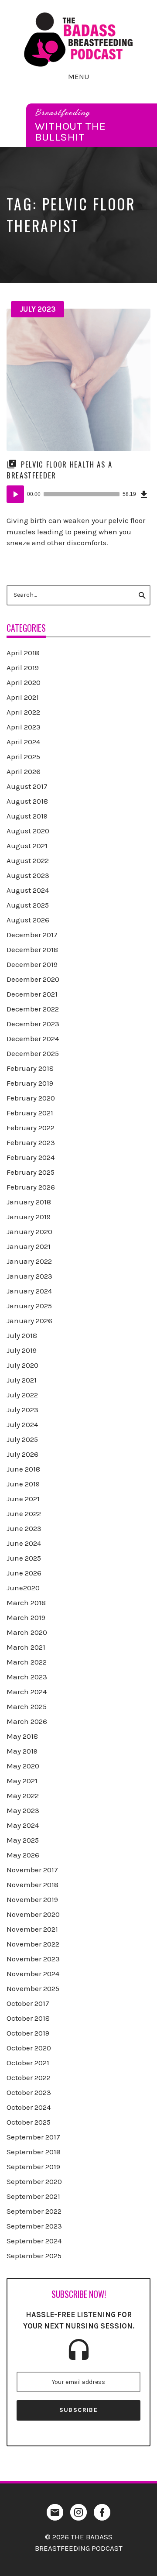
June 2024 (24, 1543)
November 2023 (33, 1959)
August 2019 (27, 816)
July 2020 (22, 1365)
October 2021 (28, 2063)
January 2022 (29, 1261)
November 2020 (33, 1914)
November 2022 (33, 1944)
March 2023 (27, 1677)
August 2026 (28, 920)
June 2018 (23, 1469)
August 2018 (27, 801)
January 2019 (29, 1217)
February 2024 (31, 1157)
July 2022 (22, 1395)
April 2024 (23, 742)
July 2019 (22, 1350)
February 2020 (31, 1098)
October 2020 (29, 2048)
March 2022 (27, 1662)
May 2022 (23, 1795)
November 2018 (32, 1885)
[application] (78, 494)
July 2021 (22, 1380)
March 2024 (27, 1692)
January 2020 (29, 1231)
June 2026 (24, 1573)
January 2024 (29, 1291)
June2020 (23, 1588)
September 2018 (34, 2152)
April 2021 (23, 697)
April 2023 (24, 727)
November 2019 (32, 1899)
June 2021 (23, 1499)
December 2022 (33, 1009)
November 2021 (32, 1929)
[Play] (15, 494)
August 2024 (28, 890)
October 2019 (28, 2033)
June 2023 (24, 1528)
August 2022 (28, 860)
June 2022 (24, 1513)
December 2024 (33, 1039)
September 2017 (33, 2137)
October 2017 (28, 2003)
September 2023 (34, 2226)
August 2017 (27, 786)
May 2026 (23, 1855)
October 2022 (29, 2077)
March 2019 (26, 1617)
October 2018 (28, 2018)
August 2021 (27, 846)
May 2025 (23, 1840)
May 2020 (23, 1766)
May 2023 (23, 1810)
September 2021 (33, 2196)
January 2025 (29, 1306)
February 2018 (30, 1068)
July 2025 (22, 1439)
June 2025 (24, 1558)
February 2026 (31, 1187)
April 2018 (23, 653)
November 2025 (33, 1988)
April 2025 (23, 757)
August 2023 (28, 875)
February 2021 (30, 1113)
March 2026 (27, 1721)
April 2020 (24, 682)
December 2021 (32, 994)
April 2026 (24, 771)
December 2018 (32, 949)
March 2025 (27, 1706)
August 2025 (28, 905)
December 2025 (33, 1053)
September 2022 (34, 2211)
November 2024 (33, 1974)
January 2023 (29, 1276)
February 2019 (30, 1083)
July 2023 (38, 309)
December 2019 (32, 964)
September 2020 (34, 2181)
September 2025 (34, 2256)
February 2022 (31, 1128)
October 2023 (29, 2092)
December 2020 (33, 979)
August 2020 (28, 831)
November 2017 (32, 1870)
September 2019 (33, 2167)
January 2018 (29, 1202)
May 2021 (22, 1781)
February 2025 (31, 1172)
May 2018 (22, 1736)
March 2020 (27, 1632)
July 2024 (22, 1424)
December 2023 (33, 1024)
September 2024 (34, 2241)
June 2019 (23, 1484)
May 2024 (23, 1825)
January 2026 (29, 1321)
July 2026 (22, 1454)
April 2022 (23, 712)
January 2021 (29, 1246)
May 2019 (22, 1751)
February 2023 (31, 1142)
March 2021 (26, 1647)
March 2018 (26, 1603)
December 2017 (32, 935)
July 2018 (22, 1335)
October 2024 (29, 2107)
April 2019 (23, 667)
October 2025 (29, 2122)
